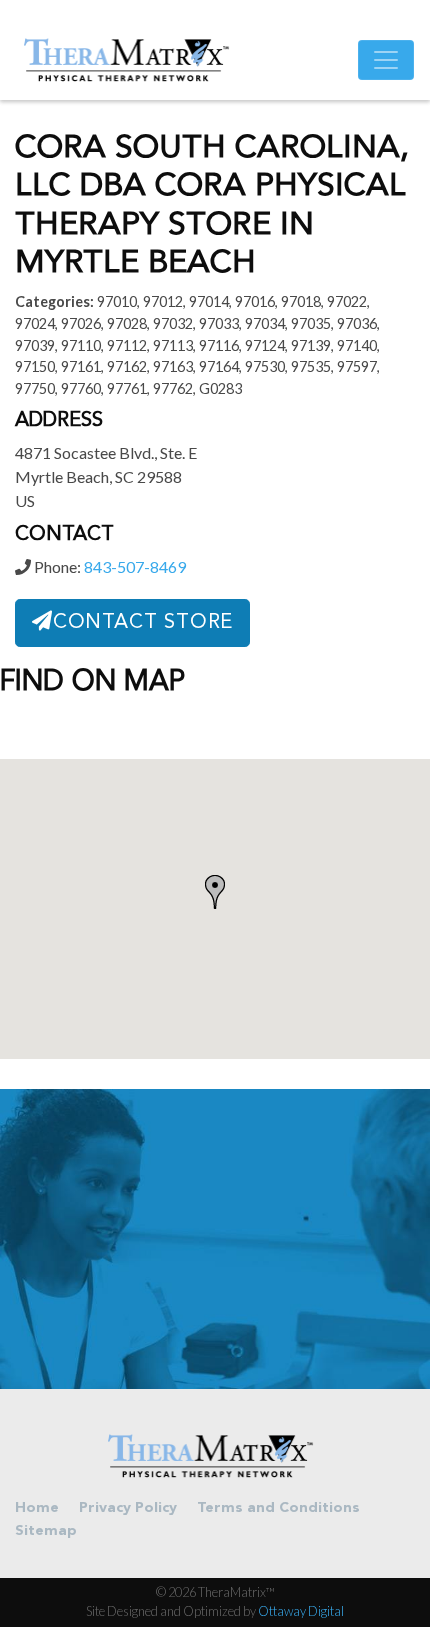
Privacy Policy (128, 1508)
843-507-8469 (135, 566)
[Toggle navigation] (386, 60)
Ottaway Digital (301, 1611)
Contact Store (143, 623)
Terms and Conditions (278, 1508)
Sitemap (46, 1531)
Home (37, 1508)
